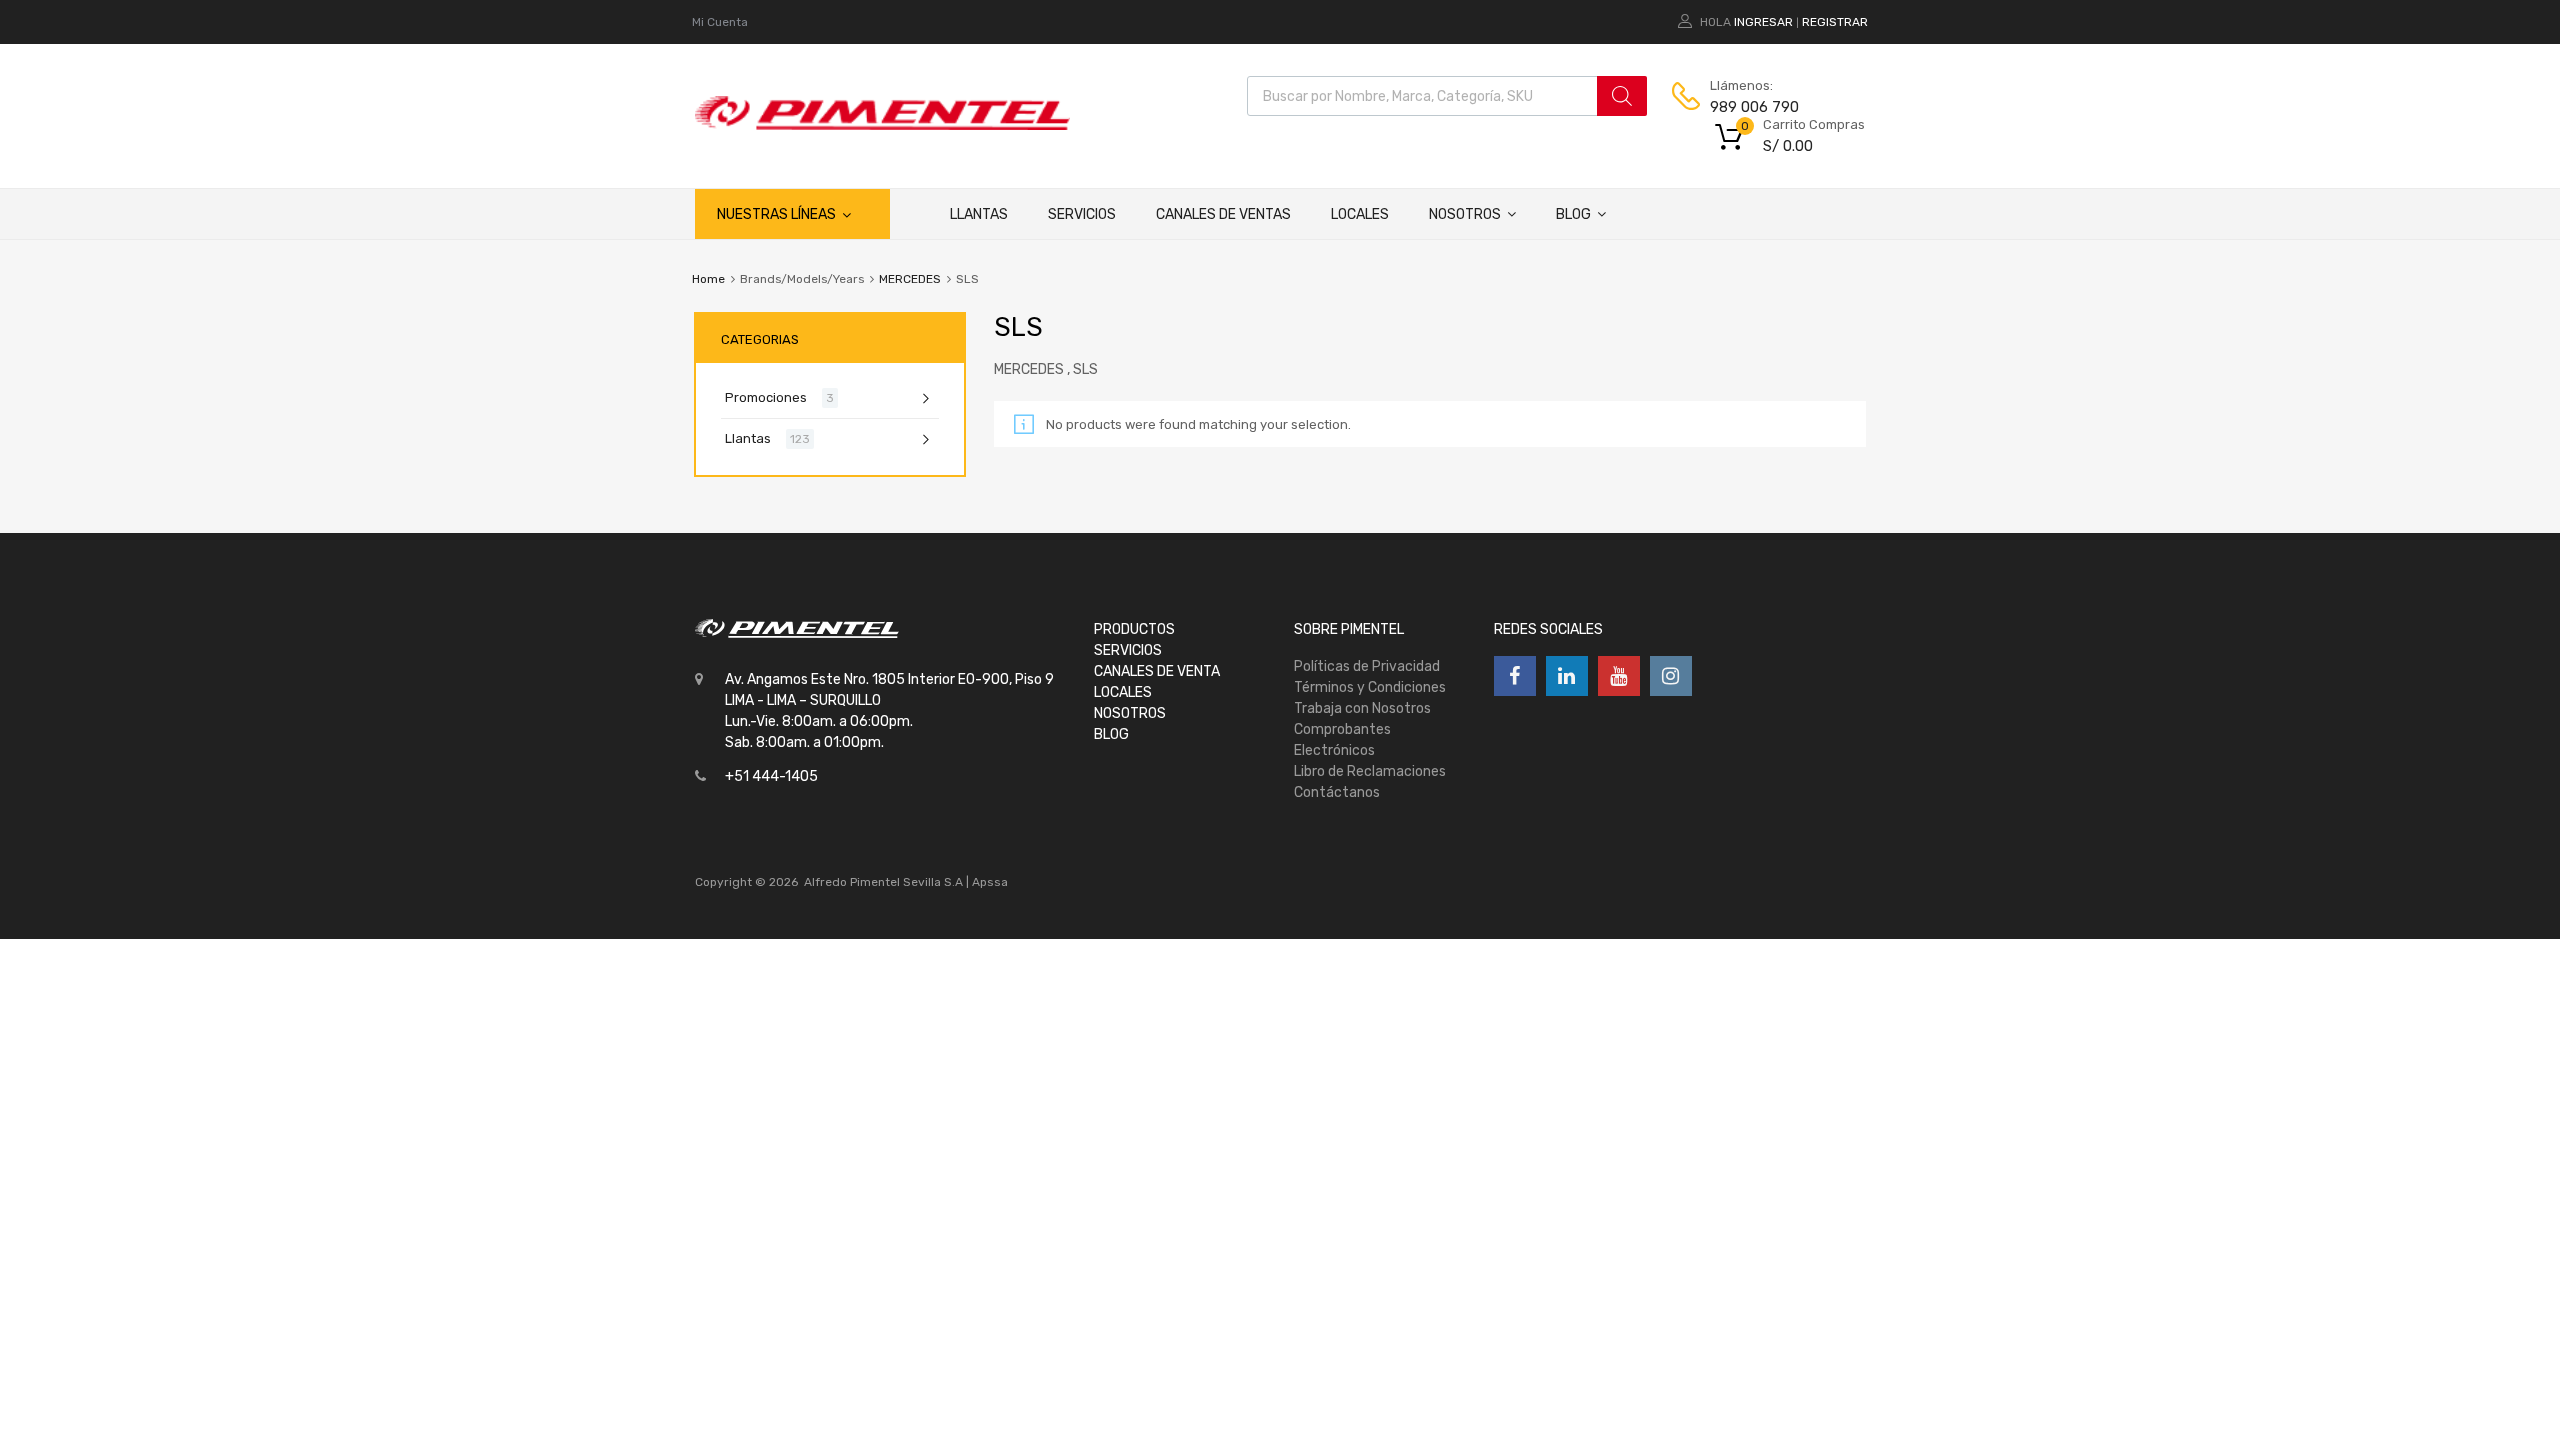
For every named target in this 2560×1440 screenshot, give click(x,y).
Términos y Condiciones (1370, 687)
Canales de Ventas (1223, 214)
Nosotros (1465, 214)
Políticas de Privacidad (1367, 666)
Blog (1573, 214)
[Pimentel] (882, 125)
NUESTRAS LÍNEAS (776, 214)
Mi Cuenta (720, 22)
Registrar (1835, 22)
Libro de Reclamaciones (1370, 771)
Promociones (766, 397)
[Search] (1622, 96)
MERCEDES (910, 279)
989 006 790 (1754, 107)
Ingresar (1763, 22)
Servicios (1082, 214)
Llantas (979, 214)
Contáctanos (1337, 792)
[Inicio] (910, 214)
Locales (1360, 214)
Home (708, 279)
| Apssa (987, 882)
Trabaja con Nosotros (1362, 708)
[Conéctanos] (1515, 676)
